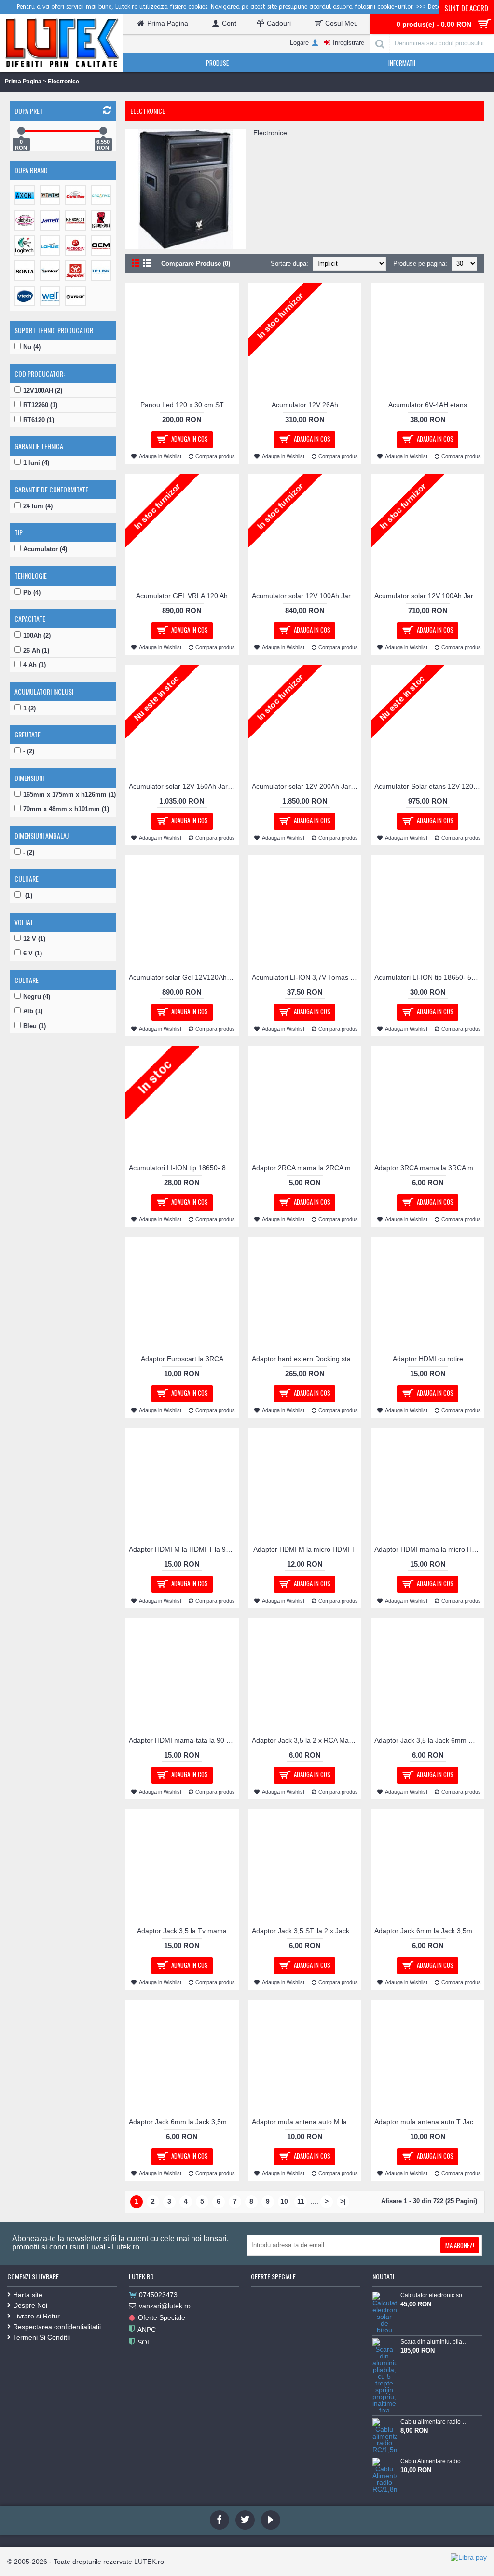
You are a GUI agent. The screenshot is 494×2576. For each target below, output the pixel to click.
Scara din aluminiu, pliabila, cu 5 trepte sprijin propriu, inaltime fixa (435, 2342)
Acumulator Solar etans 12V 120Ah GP (429, 786)
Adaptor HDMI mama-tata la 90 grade (184, 1740)
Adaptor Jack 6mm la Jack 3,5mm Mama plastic (184, 2122)
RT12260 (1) (40, 405)
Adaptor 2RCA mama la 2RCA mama (307, 1168)
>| (343, 2201)
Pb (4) (32, 593)
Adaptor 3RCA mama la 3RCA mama (429, 1168)
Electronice (63, 82)
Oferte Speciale (162, 2317)
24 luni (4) (38, 506)
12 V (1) (34, 939)
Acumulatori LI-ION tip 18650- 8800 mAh (184, 1168)
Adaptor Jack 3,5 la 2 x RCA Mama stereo (307, 1740)
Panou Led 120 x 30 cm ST (182, 405)
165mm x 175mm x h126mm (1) (69, 795)
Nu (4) (32, 347)
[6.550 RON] (103, 131)
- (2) (29, 751)
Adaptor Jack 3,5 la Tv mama (182, 1931)
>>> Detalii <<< (437, 7)
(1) (28, 895)
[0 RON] (21, 131)
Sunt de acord (466, 8)
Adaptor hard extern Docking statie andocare (307, 1359)
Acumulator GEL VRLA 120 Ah (182, 596)
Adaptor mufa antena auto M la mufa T (307, 2122)
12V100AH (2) (43, 390)
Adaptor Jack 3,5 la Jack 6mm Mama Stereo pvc (429, 1740)
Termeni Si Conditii (41, 2337)
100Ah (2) (37, 635)
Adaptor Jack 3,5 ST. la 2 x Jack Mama (307, 1931)
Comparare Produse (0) (196, 264)
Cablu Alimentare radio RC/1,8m (435, 2461)
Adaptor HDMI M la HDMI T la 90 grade (184, 1549)
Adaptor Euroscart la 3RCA (182, 1359)
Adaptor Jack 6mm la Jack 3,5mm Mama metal (429, 1931)
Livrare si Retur (36, 2316)
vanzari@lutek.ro (165, 2306)
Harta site (28, 2295)
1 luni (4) (36, 463)
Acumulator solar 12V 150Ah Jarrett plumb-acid (184, 786)
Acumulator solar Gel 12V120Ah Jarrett (184, 977)
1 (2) (29, 708)
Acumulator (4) (45, 549)
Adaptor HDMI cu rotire (428, 1359)
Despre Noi (30, 2305)
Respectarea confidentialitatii (57, 2327)
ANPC (147, 2330)
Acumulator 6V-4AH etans (428, 405)
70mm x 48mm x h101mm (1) (66, 809)
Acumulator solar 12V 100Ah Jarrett (306, 596)
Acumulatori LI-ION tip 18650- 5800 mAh (429, 977)
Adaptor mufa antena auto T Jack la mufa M (429, 2122)
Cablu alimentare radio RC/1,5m (435, 2422)
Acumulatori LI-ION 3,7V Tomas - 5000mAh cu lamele (307, 977)
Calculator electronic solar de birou (435, 2295)
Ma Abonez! (460, 2245)
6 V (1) (33, 953)
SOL (144, 2342)
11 (301, 2201)
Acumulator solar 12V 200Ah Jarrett (306, 786)
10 (284, 2201)
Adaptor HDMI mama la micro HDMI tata (429, 1549)
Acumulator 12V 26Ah (305, 405)
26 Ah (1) (36, 650)
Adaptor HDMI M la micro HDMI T (305, 1549)
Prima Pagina (23, 82)
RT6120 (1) (39, 420)
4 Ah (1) (34, 665)
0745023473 (158, 2295)
